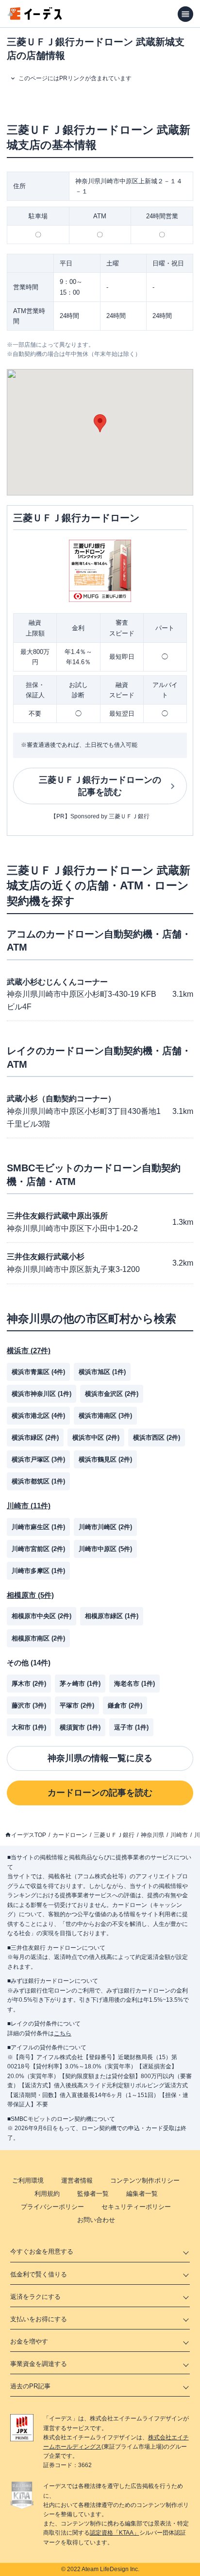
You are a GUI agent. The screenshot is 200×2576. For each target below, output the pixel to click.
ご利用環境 (28, 2180)
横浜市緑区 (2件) (35, 1438)
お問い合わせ (96, 2220)
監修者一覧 (93, 2194)
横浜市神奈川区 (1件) (42, 1394)
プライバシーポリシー (52, 2207)
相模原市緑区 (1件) (112, 1616)
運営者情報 (77, 2180)
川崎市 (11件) (29, 1506)
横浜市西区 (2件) (157, 1438)
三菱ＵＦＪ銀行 (114, 1835)
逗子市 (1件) (131, 1727)
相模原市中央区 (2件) (42, 1616)
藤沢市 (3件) (29, 1705)
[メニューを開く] (185, 14)
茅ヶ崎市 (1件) (80, 1684)
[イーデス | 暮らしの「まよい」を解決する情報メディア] (35, 17)
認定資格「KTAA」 (115, 2533)
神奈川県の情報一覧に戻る (100, 1758)
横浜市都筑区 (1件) (38, 1481)
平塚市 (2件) (77, 1705)
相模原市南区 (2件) (38, 1638)
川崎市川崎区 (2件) (105, 1527)
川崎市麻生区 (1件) (38, 1527)
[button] (100, 423)
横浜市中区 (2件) (96, 1438)
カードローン (70, 1835)
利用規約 (47, 2194)
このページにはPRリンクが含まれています (75, 78)
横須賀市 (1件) (80, 1727)
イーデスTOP (29, 1835)
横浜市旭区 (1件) (102, 1372)
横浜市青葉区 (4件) (38, 1372)
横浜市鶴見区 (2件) (105, 1459)
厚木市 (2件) (29, 1684)
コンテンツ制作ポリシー (145, 2180)
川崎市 (179, 1835)
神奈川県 (152, 1835)
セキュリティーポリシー (136, 2207)
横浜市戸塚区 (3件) (38, 1459)
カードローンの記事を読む (100, 1793)
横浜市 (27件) (29, 1350)
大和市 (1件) (29, 1727)
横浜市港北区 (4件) (38, 1416)
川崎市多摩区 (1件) (38, 1571)
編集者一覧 (142, 2194)
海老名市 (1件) (134, 1684)
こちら (63, 2033)
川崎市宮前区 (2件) (38, 1549)
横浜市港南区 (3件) (105, 1416)
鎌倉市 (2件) (125, 1705)
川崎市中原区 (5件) (105, 1549)
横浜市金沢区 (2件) (112, 1394)
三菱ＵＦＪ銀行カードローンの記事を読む (100, 786)
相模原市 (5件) (30, 1595)
